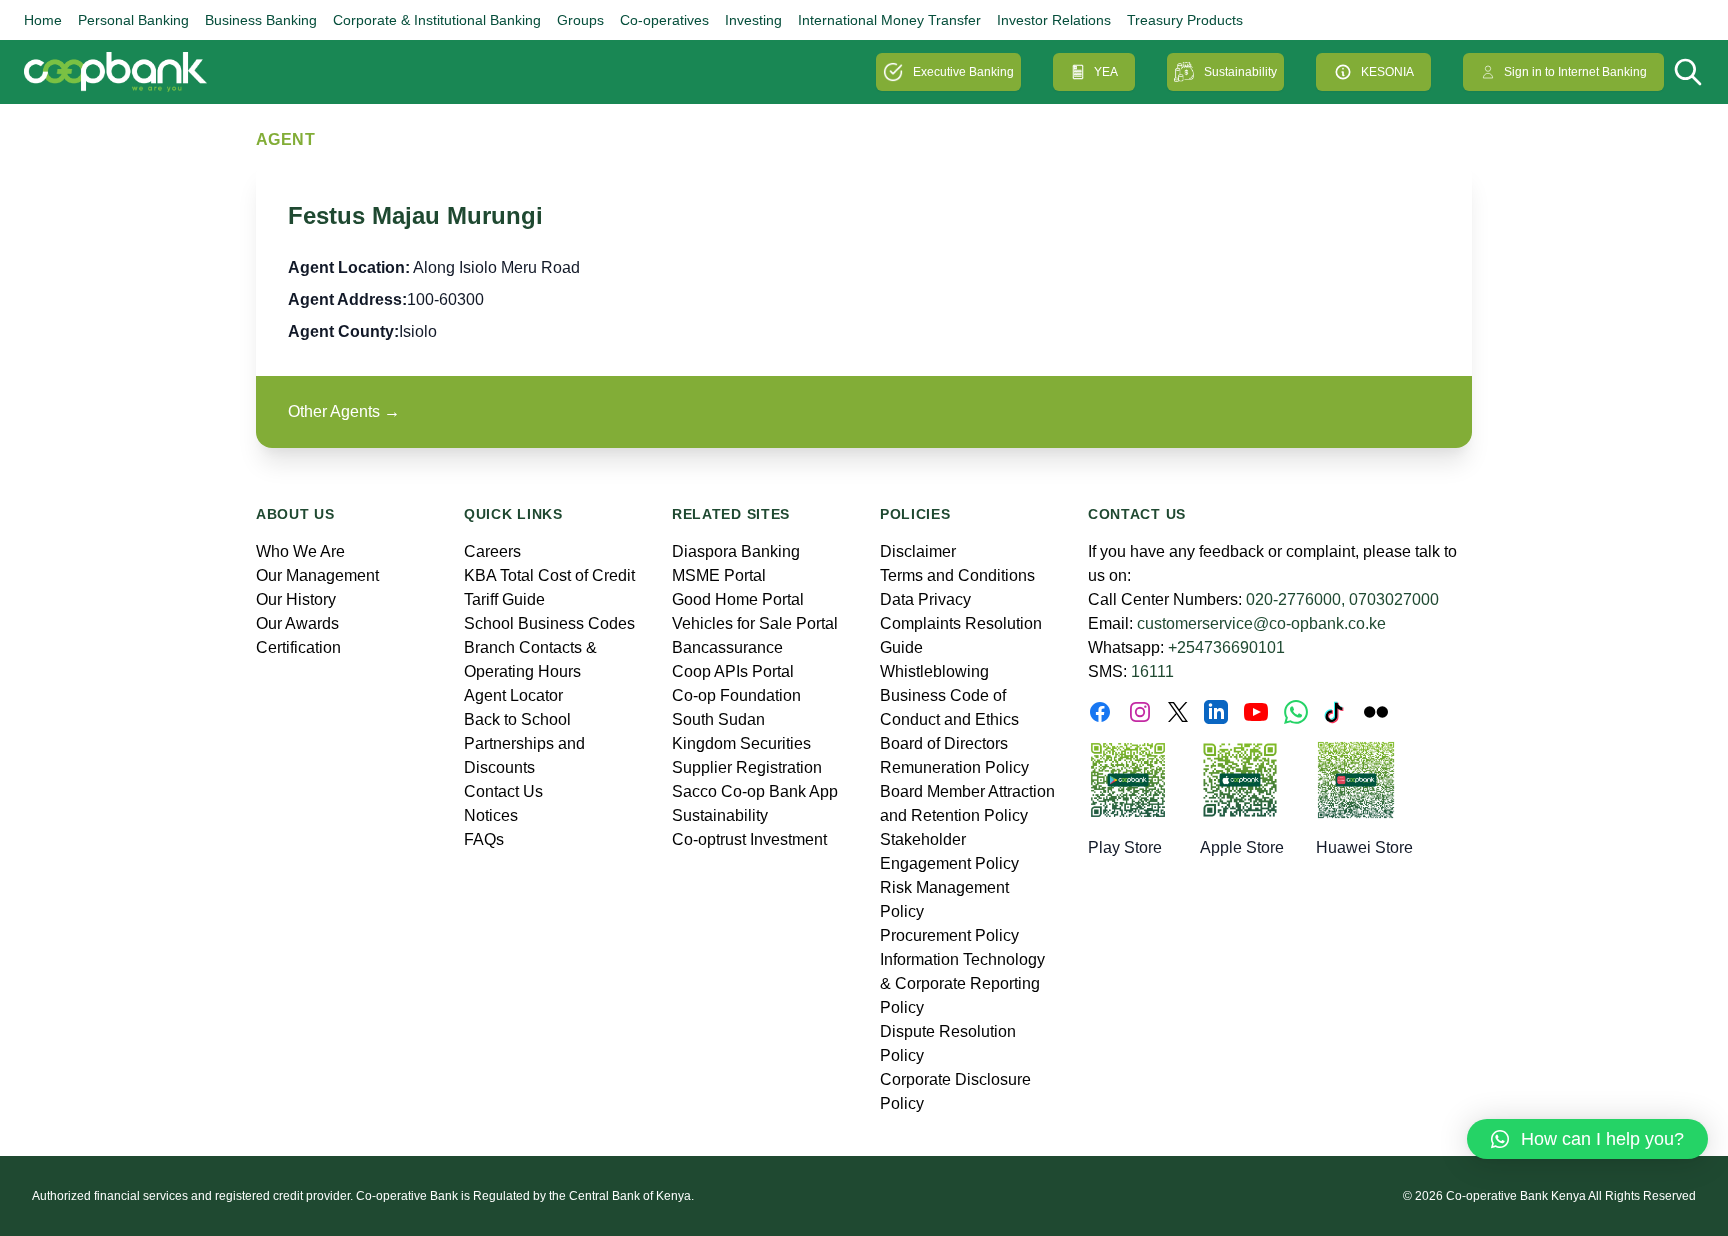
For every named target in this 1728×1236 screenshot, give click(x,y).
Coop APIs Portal (733, 671)
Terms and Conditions (957, 575)
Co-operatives (664, 20)
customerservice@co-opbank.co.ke (1261, 623)
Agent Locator (513, 695)
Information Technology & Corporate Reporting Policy (962, 983)
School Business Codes (549, 623)
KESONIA (1387, 72)
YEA (1106, 72)
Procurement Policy (949, 935)
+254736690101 (1226, 647)
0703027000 (1394, 599)
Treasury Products (1185, 20)
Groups (580, 20)
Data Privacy (925, 599)
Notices (491, 815)
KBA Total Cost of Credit (549, 575)
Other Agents (344, 411)
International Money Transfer (889, 20)
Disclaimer (918, 551)
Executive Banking (963, 72)
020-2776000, (1295, 599)
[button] (1587, 1139)
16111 (1152, 671)
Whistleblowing (934, 671)
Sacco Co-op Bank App (755, 791)
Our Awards (297, 623)
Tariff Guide (504, 599)
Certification (298, 647)
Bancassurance (727, 647)
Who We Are (300, 551)
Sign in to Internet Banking (1575, 72)
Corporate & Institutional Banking (437, 20)
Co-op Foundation (736, 695)
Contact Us (503, 791)
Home (43, 20)
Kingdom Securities (741, 743)
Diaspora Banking (736, 551)
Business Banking (261, 20)
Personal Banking (133, 20)
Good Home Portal (738, 599)
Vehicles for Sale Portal (755, 623)
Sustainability (1240, 72)
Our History (296, 599)
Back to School (517, 719)
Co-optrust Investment (749, 839)
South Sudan (718, 719)
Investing (753, 20)
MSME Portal (719, 575)
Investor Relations (1054, 20)
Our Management (317, 575)
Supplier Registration (747, 767)
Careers (492, 551)
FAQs (484, 839)
